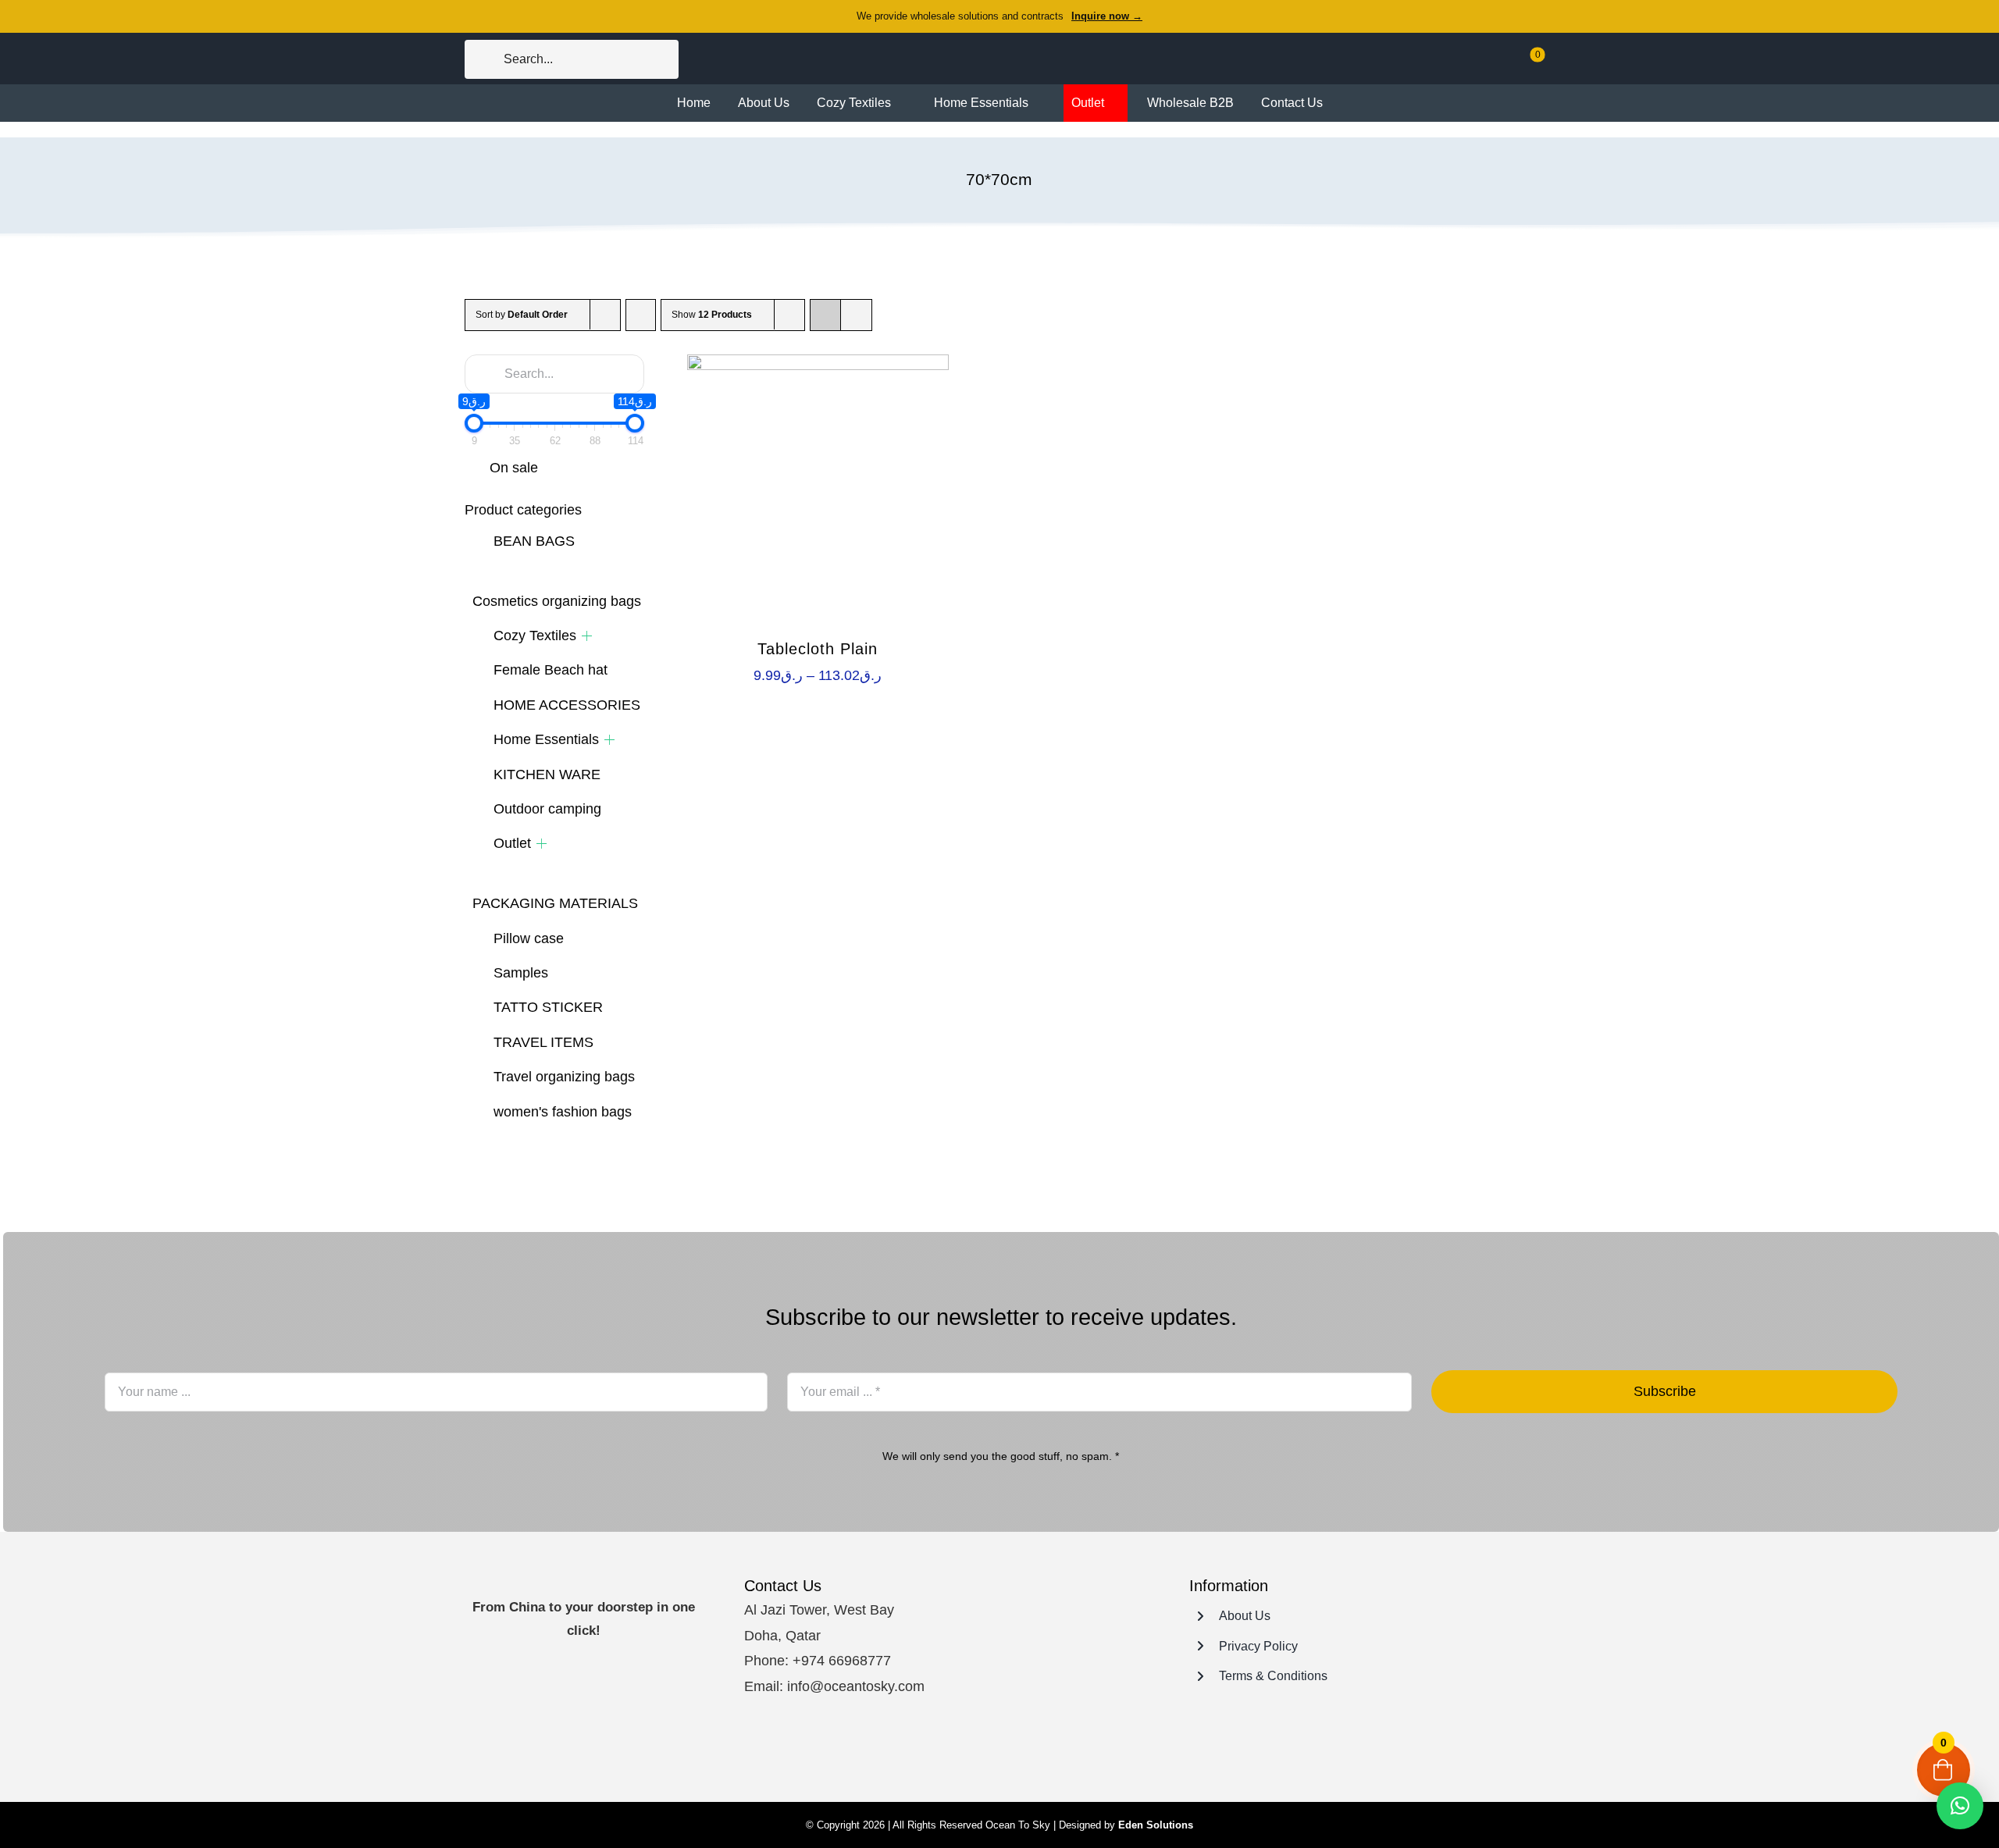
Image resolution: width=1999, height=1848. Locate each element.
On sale (514, 468)
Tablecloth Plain (818, 649)
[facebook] (959, 1750)
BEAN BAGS (534, 541)
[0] (1527, 65)
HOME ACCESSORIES (567, 705)
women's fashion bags (563, 1112)
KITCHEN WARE (547, 774)
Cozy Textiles (535, 636)
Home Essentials (546, 739)
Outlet (512, 843)
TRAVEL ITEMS (543, 1042)
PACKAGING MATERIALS (555, 903)
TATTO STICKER (548, 1007)
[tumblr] (1043, 1750)
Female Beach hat (551, 670)
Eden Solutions (1156, 1825)
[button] (1960, 1806)
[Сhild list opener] (587, 636)
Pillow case (529, 938)
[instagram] (987, 1750)
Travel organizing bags (564, 1077)
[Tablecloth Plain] (818, 485)
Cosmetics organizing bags (557, 601)
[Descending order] (641, 315)
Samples (521, 973)
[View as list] (856, 315)
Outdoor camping (547, 809)
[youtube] (1015, 1750)
